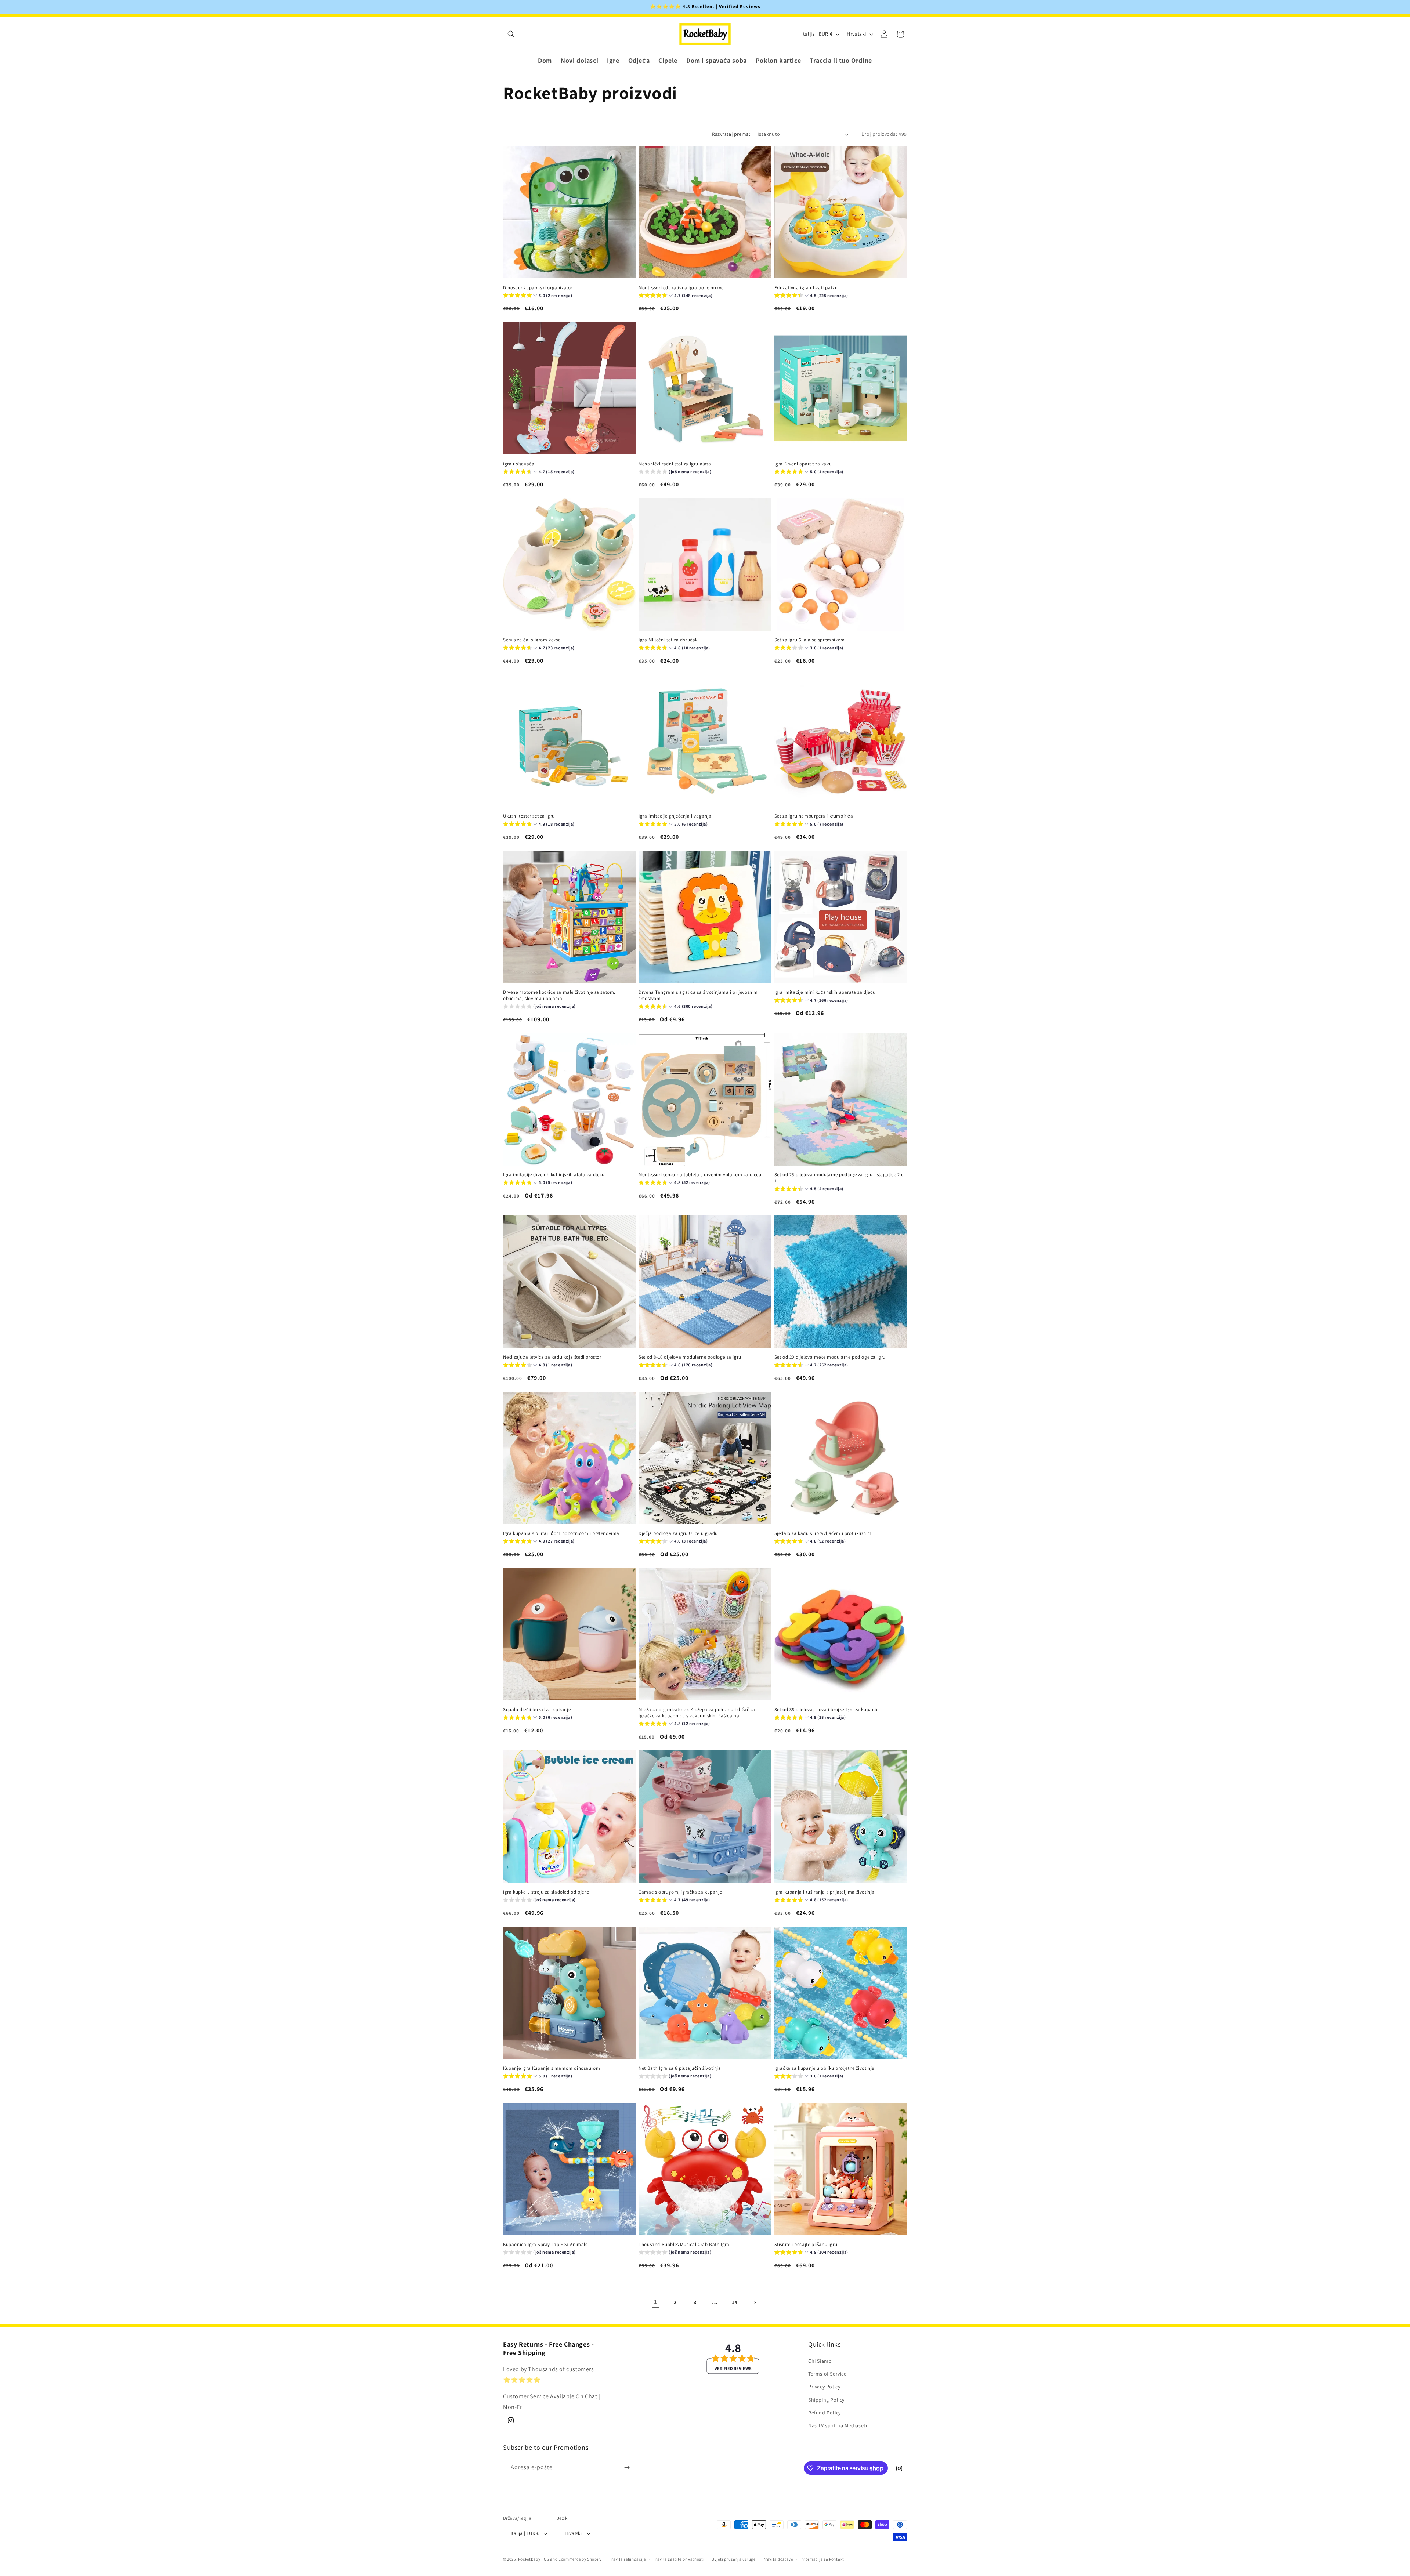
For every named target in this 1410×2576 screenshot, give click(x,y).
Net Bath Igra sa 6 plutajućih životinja (680, 2068)
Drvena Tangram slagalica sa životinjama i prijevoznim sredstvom (698, 995)
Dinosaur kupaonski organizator (538, 288)
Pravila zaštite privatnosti (679, 2559)
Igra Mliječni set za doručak (668, 640)
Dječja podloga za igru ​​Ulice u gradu (678, 1533)
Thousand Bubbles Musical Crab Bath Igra (684, 2245)
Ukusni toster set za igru (529, 816)
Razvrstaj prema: (731, 134)
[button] (511, 34)
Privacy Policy (824, 2387)
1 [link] (656, 2302)
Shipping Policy (826, 2400)
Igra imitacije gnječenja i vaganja (675, 816)
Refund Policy (825, 2413)
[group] (538, 296)
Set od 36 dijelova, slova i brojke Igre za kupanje (827, 1710)
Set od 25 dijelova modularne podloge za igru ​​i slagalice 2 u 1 (839, 1178)
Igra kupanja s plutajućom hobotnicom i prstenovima (561, 1533)
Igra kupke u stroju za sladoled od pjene (546, 1892)
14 (735, 2302)
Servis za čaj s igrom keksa (532, 640)
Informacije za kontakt (822, 2559)
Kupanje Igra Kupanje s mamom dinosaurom (552, 2068)
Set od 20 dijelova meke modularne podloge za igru (830, 1357)
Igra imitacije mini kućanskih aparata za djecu (825, 992)
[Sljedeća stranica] (755, 2303)
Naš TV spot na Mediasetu (838, 2425)
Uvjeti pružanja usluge (733, 2559)
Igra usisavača (519, 464)
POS (545, 2559)
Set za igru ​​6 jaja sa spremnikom (810, 640)
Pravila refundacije (628, 2559)
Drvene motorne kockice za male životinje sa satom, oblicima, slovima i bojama (559, 995)
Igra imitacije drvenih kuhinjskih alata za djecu (554, 1175)
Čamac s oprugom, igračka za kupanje (680, 1892)
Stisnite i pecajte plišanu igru (806, 2245)
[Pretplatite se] (627, 2468)
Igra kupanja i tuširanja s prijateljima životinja (825, 1892)
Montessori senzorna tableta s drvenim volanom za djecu (700, 1175)
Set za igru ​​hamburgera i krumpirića (814, 816)
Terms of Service (827, 2374)
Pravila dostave (778, 2559)
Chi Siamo (820, 2361)
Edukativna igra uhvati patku (806, 288)
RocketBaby (529, 2559)
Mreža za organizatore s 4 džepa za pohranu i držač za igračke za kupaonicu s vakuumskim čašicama (697, 1713)
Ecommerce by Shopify (580, 2559)
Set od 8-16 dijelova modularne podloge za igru (690, 1357)
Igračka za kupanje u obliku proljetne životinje (824, 2068)
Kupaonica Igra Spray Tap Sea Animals (545, 2245)
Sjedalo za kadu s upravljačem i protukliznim (823, 1533)
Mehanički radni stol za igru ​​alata (675, 464)
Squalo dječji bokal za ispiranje (537, 1710)
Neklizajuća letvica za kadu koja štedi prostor (552, 1357)
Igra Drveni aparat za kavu (803, 464)
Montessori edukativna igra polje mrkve (681, 288)
